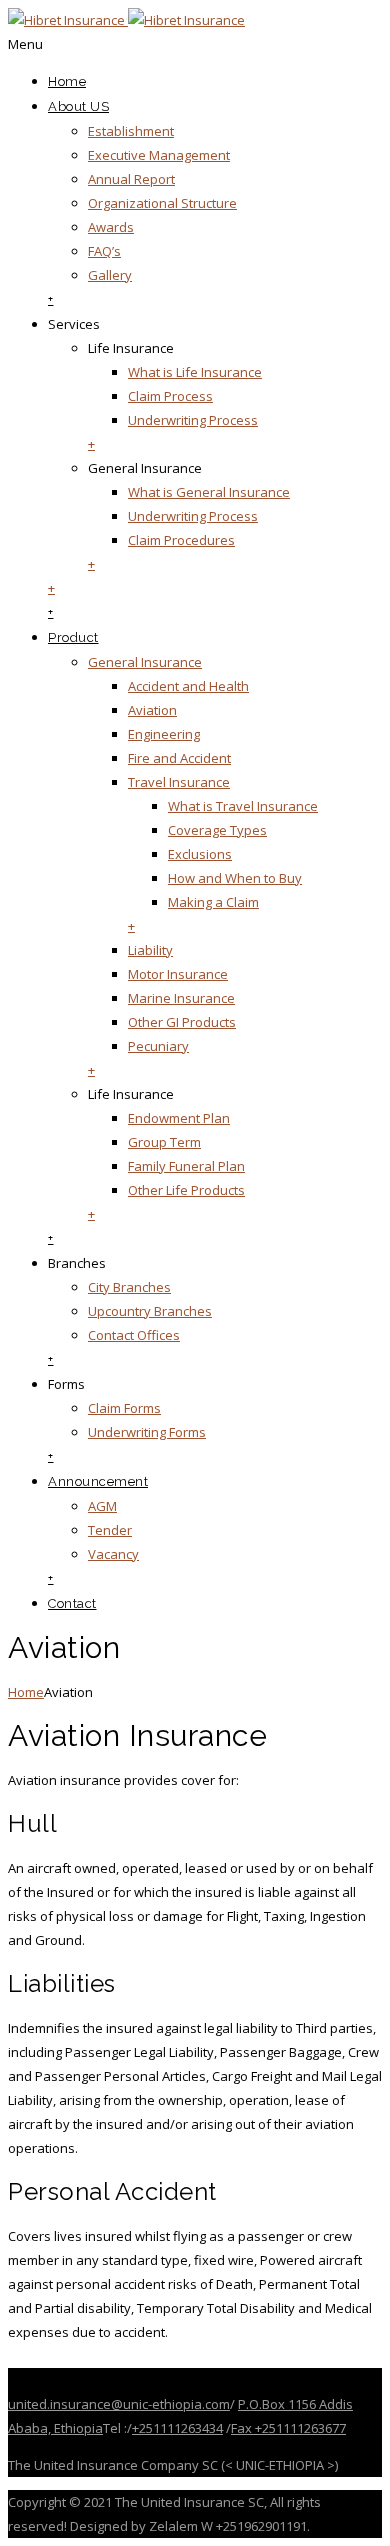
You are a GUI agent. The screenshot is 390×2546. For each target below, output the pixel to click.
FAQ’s (104, 251)
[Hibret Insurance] (126, 20)
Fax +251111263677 (288, 2428)
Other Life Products (186, 1190)
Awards (111, 227)
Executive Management (159, 155)
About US (78, 106)
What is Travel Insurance (243, 806)
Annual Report (131, 179)
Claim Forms (124, 1408)
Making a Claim (213, 902)
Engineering (164, 734)
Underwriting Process (193, 420)
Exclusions (200, 854)
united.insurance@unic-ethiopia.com (119, 2404)
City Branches (129, 1287)
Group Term (164, 1142)
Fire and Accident (179, 758)
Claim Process (170, 396)
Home (67, 81)
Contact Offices (134, 1335)
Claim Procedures (181, 540)
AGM (102, 1506)
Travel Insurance (179, 782)
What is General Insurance (209, 492)
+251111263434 (177, 2428)
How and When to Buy (235, 878)
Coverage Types (217, 830)
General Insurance (145, 662)
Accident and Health (188, 686)
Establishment (131, 131)
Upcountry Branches (150, 1311)
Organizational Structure (162, 203)
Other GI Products (182, 1022)
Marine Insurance (181, 998)
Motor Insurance (178, 974)
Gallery (110, 275)
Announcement (98, 1481)
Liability (150, 950)
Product (73, 637)
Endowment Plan (179, 1118)
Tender (110, 1530)
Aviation (152, 710)
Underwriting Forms (147, 1432)
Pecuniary (158, 1046)
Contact (72, 1603)
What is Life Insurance (195, 372)
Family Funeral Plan (186, 1166)
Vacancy (113, 1554)
